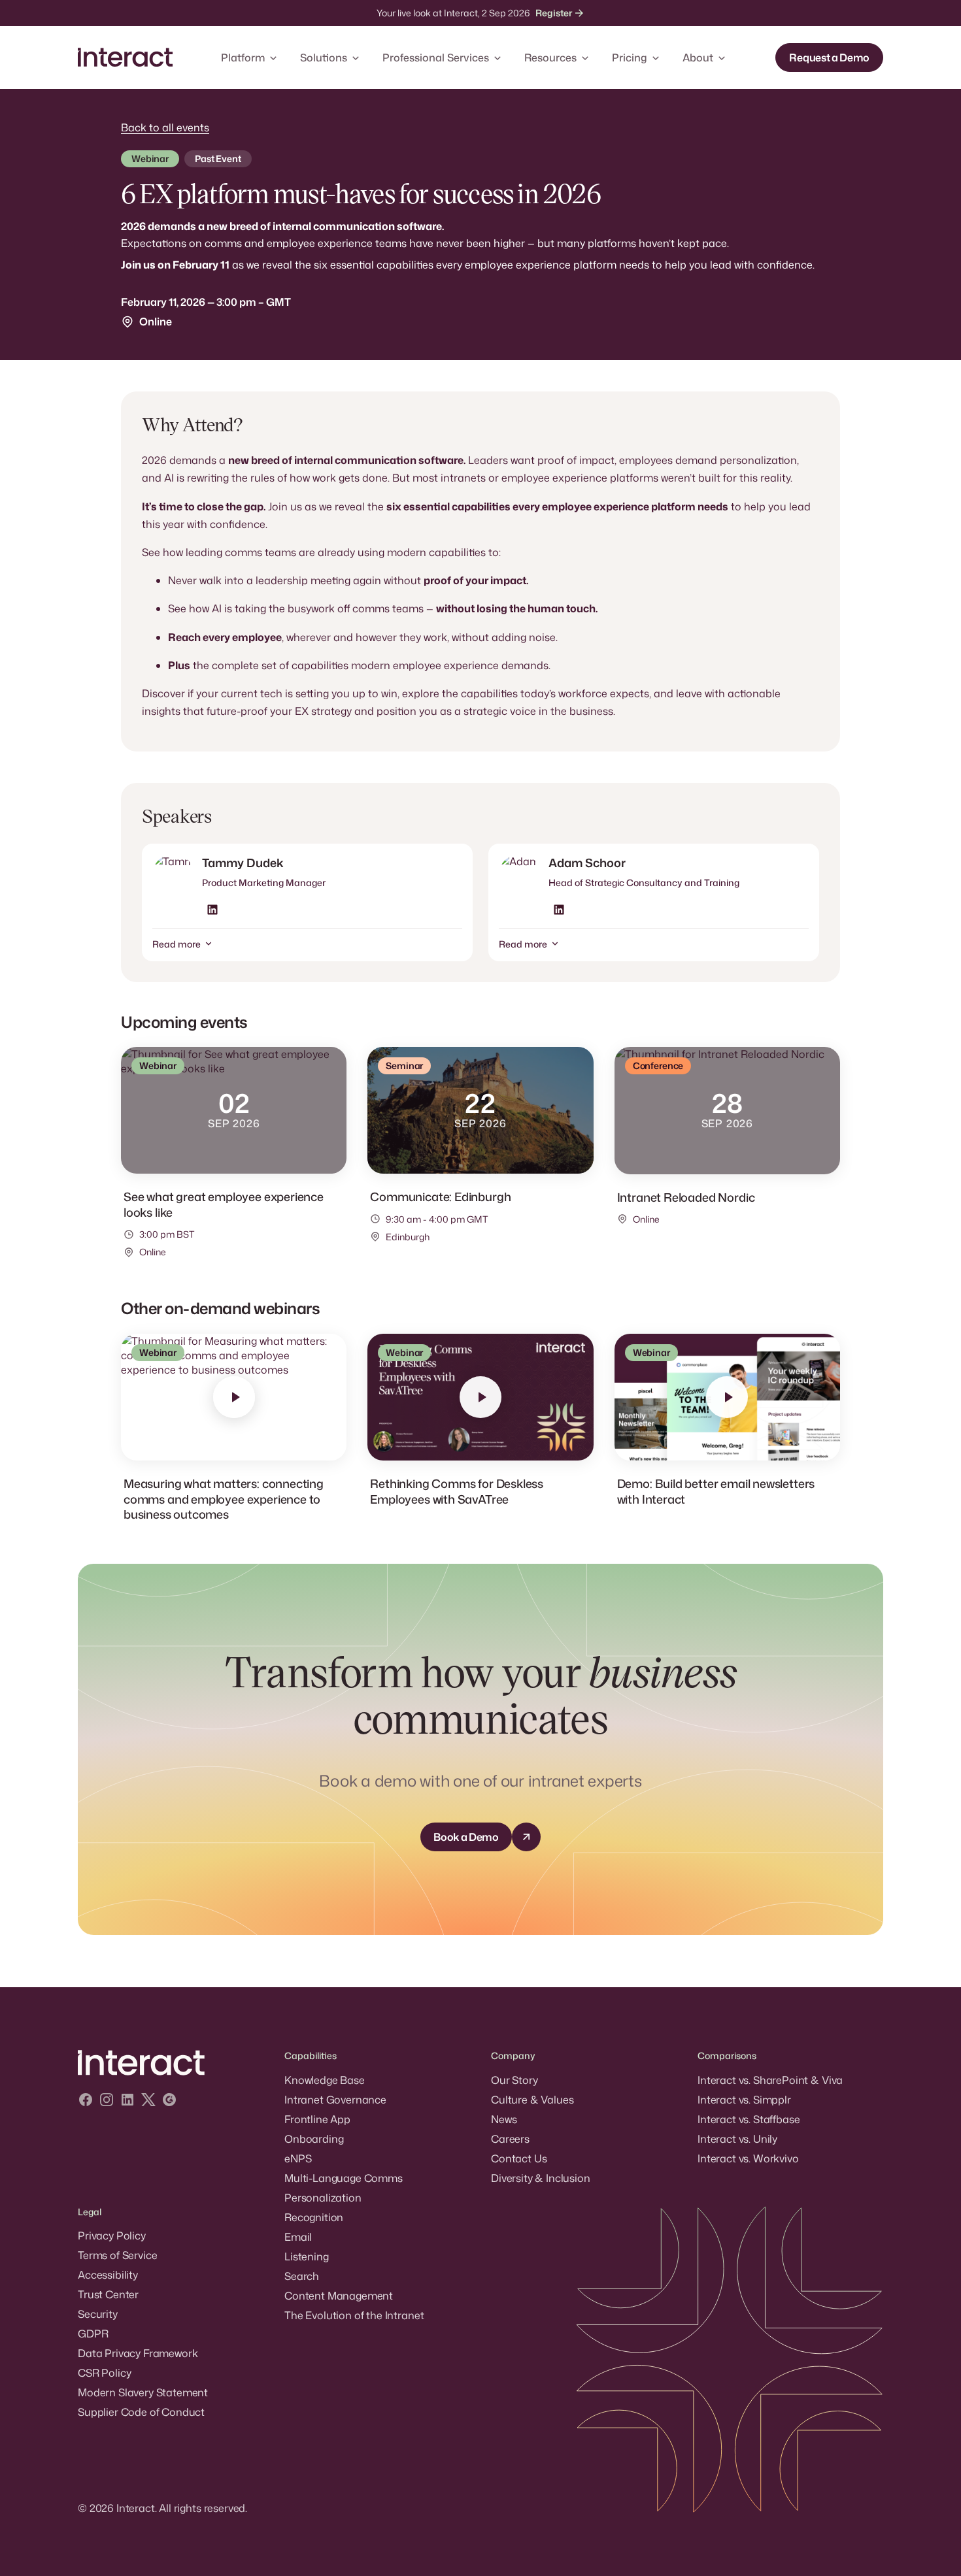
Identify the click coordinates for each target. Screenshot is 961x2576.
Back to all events (165, 127)
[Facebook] (86, 2101)
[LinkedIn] (127, 2101)
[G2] (169, 2101)
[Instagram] (107, 2101)
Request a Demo (829, 58)
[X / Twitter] (148, 2101)
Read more (177, 944)
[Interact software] (171, 2063)
